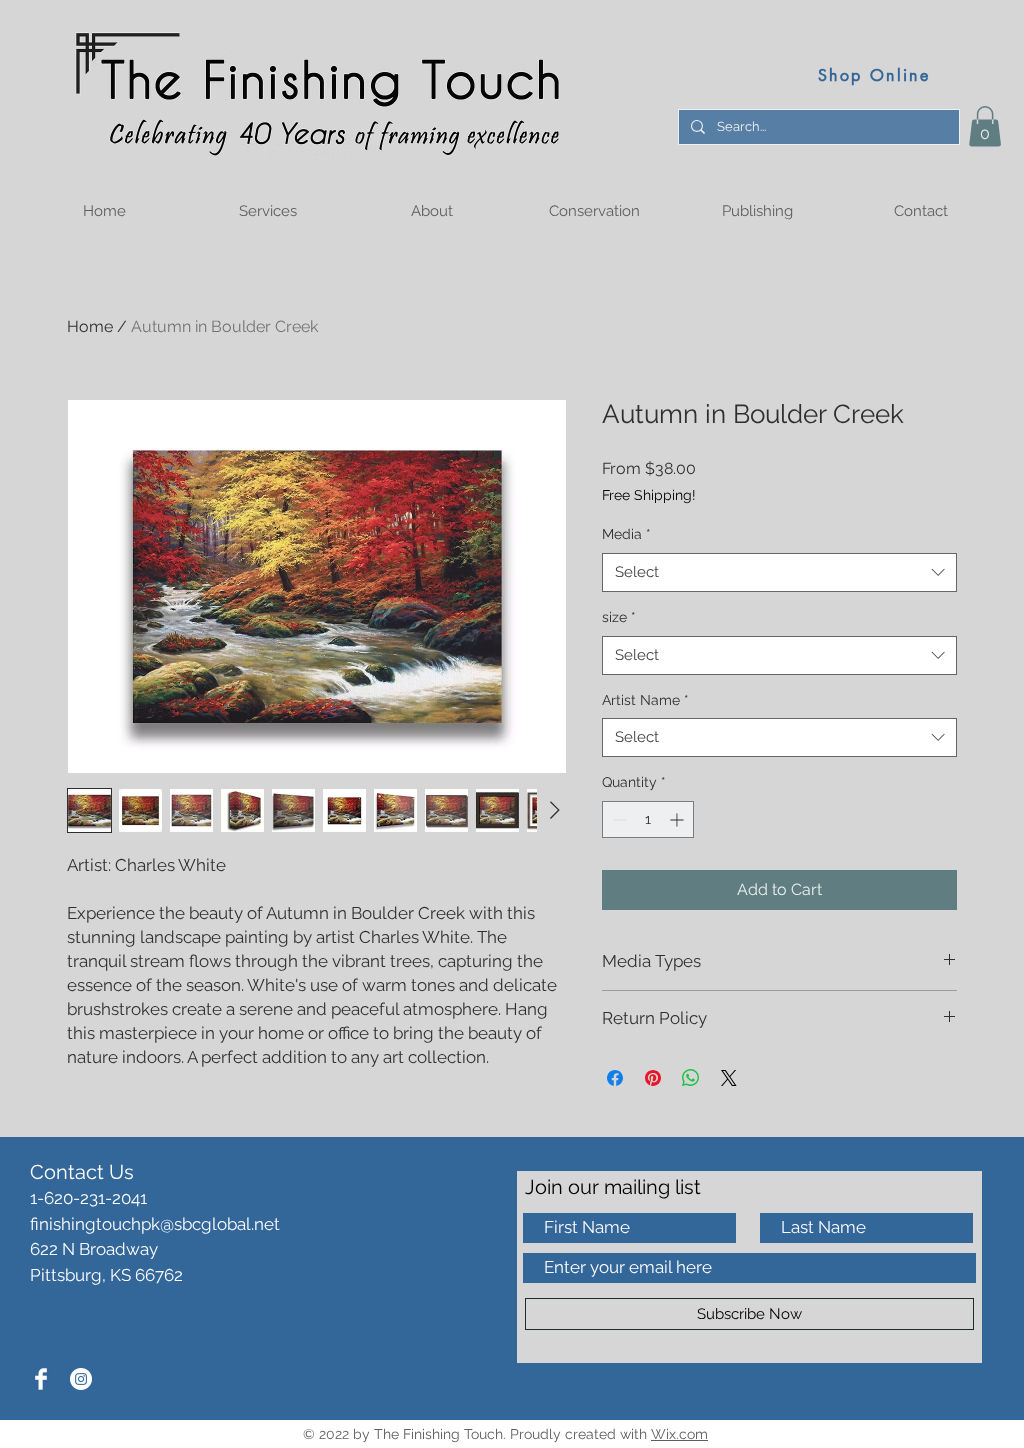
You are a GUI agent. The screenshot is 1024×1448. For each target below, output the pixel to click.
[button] (985, 126)
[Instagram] (81, 1379)
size (619, 617)
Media (626, 534)
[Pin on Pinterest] (653, 1078)
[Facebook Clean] (41, 1379)
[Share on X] (729, 1078)
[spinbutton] (648, 819)
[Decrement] (617, 819)
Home (90, 326)
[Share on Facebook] (615, 1078)
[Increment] (678, 819)
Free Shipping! (649, 495)
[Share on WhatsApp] (691, 1078)
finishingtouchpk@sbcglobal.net (155, 1224)
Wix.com (679, 1434)
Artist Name (645, 700)
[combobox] (779, 572)
